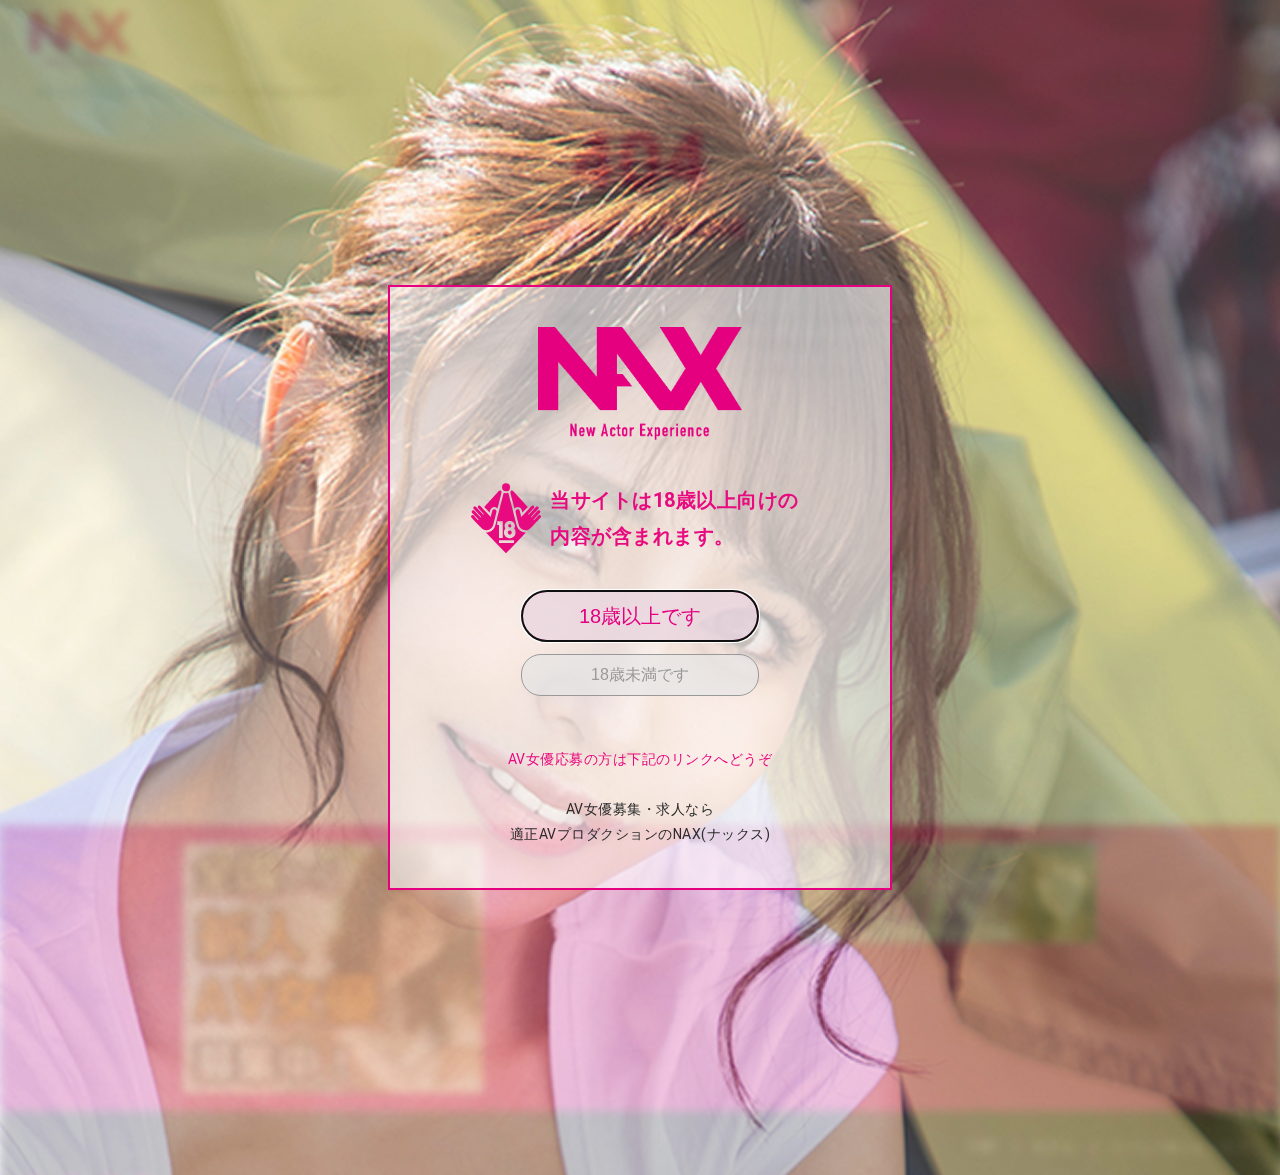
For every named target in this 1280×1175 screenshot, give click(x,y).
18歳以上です (640, 616)
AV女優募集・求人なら (640, 809)
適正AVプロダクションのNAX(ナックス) (640, 834)
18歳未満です (640, 674)
